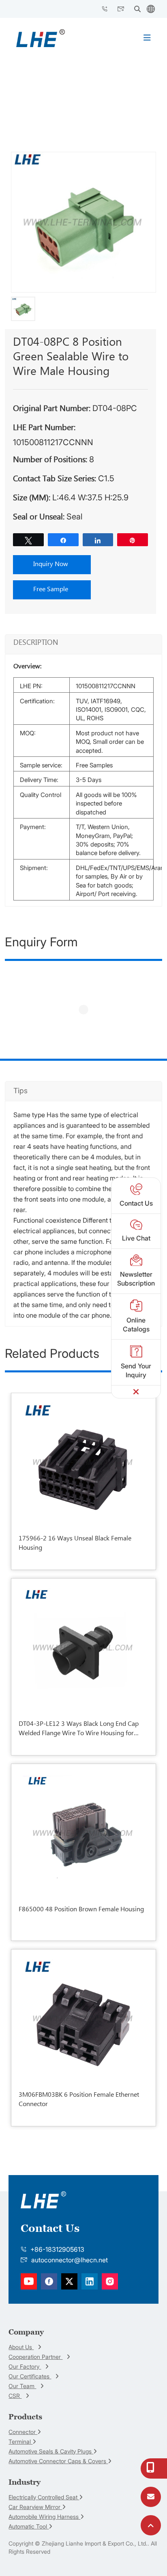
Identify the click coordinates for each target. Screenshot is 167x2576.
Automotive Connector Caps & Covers (58, 2461)
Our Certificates (30, 2376)
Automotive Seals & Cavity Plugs (51, 2451)
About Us (21, 2347)
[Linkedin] (49, 2281)
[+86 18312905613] (151, 2469)
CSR (15, 2396)
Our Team (22, 2386)
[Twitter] (69, 2281)
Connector (23, 2432)
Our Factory (25, 2366)
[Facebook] (29, 2281)
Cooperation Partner (35, 2357)
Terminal (20, 2441)
